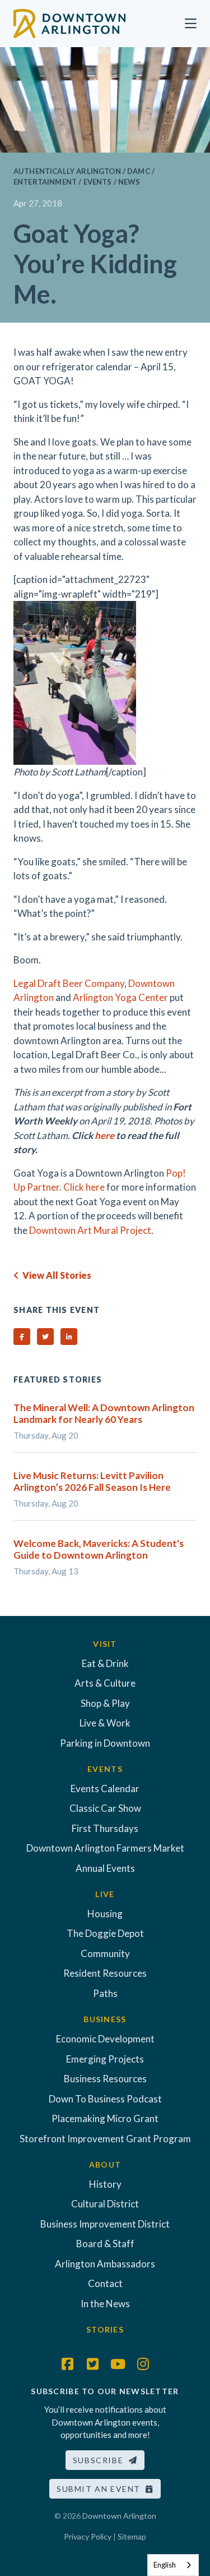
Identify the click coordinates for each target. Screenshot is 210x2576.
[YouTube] (118, 2364)
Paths (105, 1993)
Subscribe (101, 2460)
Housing (105, 1914)
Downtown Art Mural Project (90, 1230)
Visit (105, 1644)
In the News (105, 2304)
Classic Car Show (105, 1808)
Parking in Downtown (105, 1743)
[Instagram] (143, 2364)
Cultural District (105, 2204)
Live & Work (105, 1723)
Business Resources (105, 2079)
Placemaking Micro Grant (105, 2118)
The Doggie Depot (105, 1933)
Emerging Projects (105, 2059)
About (105, 2164)
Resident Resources (105, 1973)
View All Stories (55, 1275)
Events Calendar (105, 1788)
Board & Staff (105, 2244)
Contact (105, 2283)
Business (105, 2019)
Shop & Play (105, 1703)
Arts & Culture (105, 1683)
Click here (84, 1187)
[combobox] (173, 2565)
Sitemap (132, 2536)
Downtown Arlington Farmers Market (105, 1848)
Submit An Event (101, 2489)
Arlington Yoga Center (120, 997)
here (104, 1135)
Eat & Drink (105, 1663)
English (165, 2565)
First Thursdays (105, 1828)
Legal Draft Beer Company (69, 983)
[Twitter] (92, 2364)
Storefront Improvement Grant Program (105, 2139)
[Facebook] (67, 2364)
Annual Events (105, 1868)
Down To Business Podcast (105, 2099)
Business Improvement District (105, 2224)
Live (105, 1894)
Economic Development (105, 2039)
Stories (105, 2329)
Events (105, 1769)
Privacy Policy (88, 2536)
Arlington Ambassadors (105, 2264)
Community (105, 1953)
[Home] (69, 22)
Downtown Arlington (119, 2516)
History (105, 2184)
